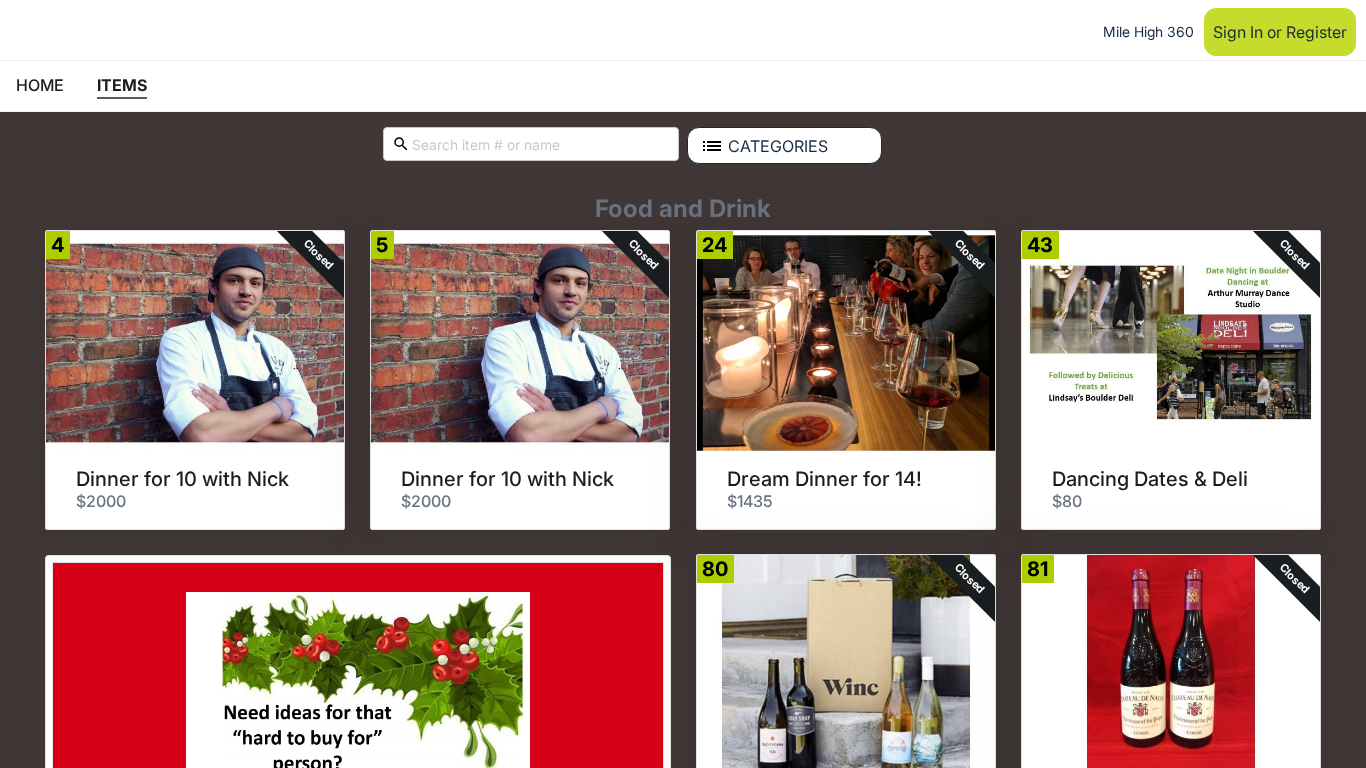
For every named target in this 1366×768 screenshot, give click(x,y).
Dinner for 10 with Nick (182, 479)
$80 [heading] (1067, 501)
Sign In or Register (1280, 32)
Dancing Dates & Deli (1150, 479)
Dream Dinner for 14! (824, 479)
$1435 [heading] (750, 501)
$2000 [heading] (101, 501)
